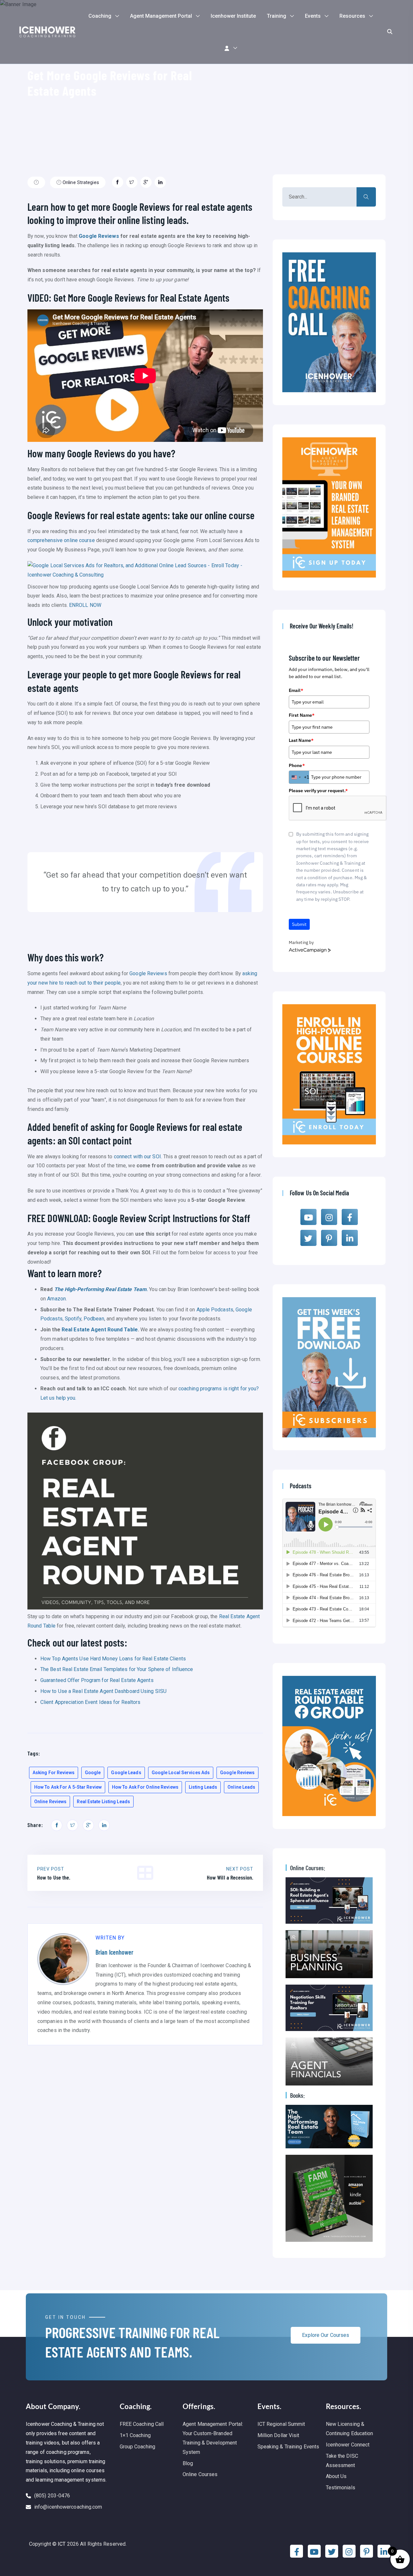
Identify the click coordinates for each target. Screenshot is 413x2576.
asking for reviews (54, 1773)
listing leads (203, 1787)
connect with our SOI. (138, 1157)
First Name (302, 715)
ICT (62, 2544)
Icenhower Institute (233, 16)
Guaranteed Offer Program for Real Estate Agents (97, 1680)
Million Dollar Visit (278, 2435)
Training (277, 16)
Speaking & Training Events (288, 2447)
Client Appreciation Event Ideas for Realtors (90, 1702)
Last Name (301, 740)
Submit (299, 924)
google (93, 1773)
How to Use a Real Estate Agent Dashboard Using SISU (103, 1691)
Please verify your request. (318, 791)
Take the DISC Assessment (342, 2461)
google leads (126, 1773)
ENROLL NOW (85, 605)
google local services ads (181, 1773)
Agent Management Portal (161, 16)
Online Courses (200, 2474)
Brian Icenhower (115, 1952)
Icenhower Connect (348, 2445)
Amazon (56, 1299)
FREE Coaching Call (142, 2424)
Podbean (94, 1319)
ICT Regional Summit (281, 2424)
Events (313, 16)
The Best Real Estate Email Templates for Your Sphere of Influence (117, 1669)
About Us (336, 2476)
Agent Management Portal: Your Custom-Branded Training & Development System (213, 2438)
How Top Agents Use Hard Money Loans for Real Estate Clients (113, 1659)
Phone (297, 765)
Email (296, 690)
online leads (241, 1787)
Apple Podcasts (215, 1310)
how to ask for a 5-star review (68, 1787)
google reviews (237, 1773)
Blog (188, 2463)
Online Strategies (80, 182)
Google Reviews (99, 236)
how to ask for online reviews (145, 1787)
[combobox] (299, 777)
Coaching (100, 16)
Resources (352, 16)
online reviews (50, 1802)
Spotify (73, 1319)
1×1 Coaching (135, 2435)
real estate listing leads (103, 1802)
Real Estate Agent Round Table (100, 1330)
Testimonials (341, 2488)
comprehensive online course (61, 540)
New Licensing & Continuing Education (350, 2429)
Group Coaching (137, 2447)
